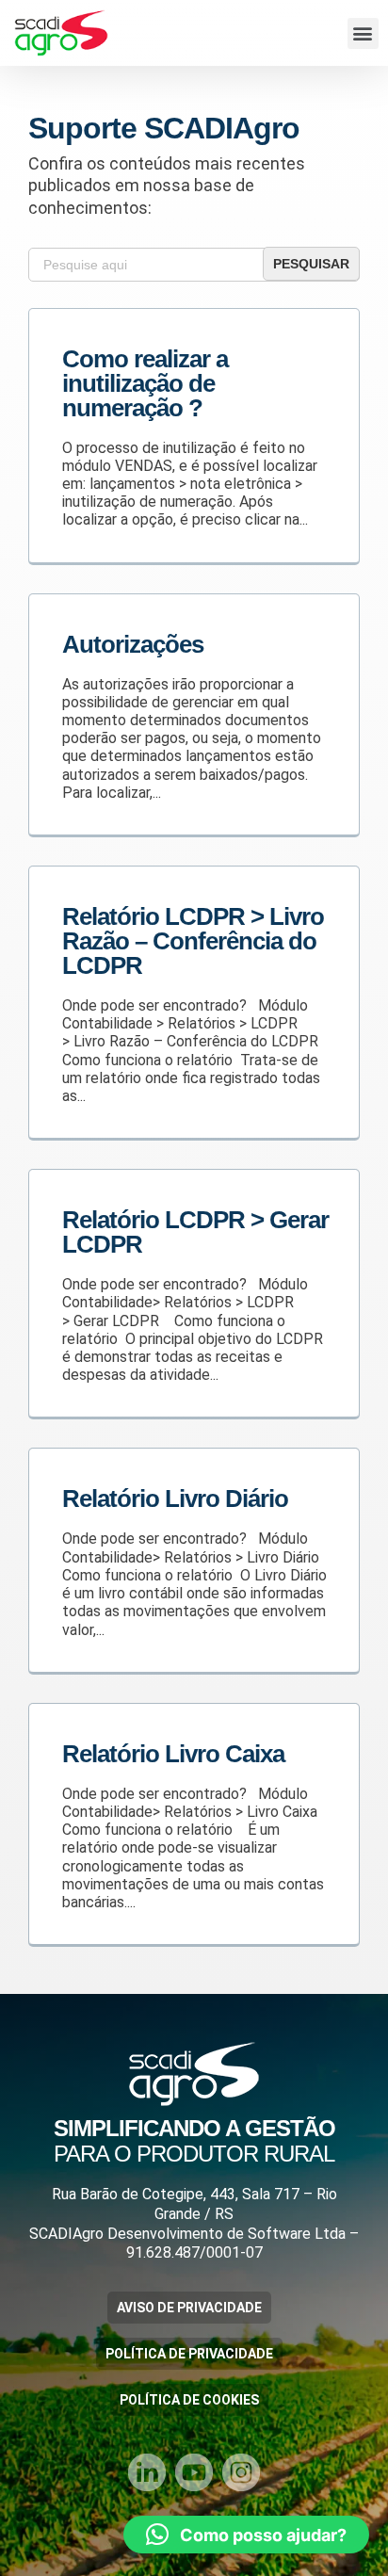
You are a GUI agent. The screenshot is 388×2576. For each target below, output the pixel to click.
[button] (363, 33)
